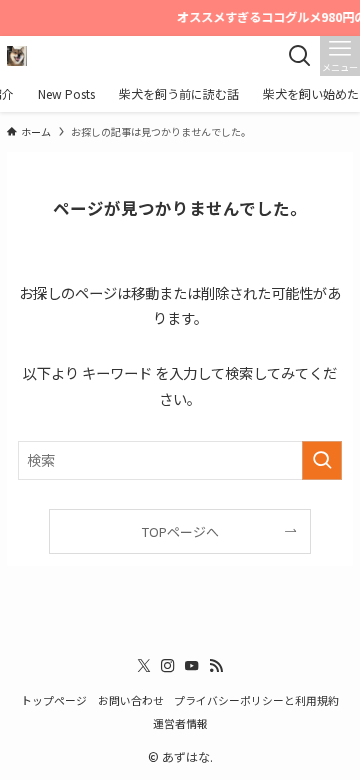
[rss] (216, 666)
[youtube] (192, 666)
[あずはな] (17, 56)
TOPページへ (180, 531)
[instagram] (168, 666)
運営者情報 (180, 723)
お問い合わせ (131, 700)
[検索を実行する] (322, 460)
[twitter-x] (144, 666)
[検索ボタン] (300, 56)
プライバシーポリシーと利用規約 (256, 700)
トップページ (54, 700)
